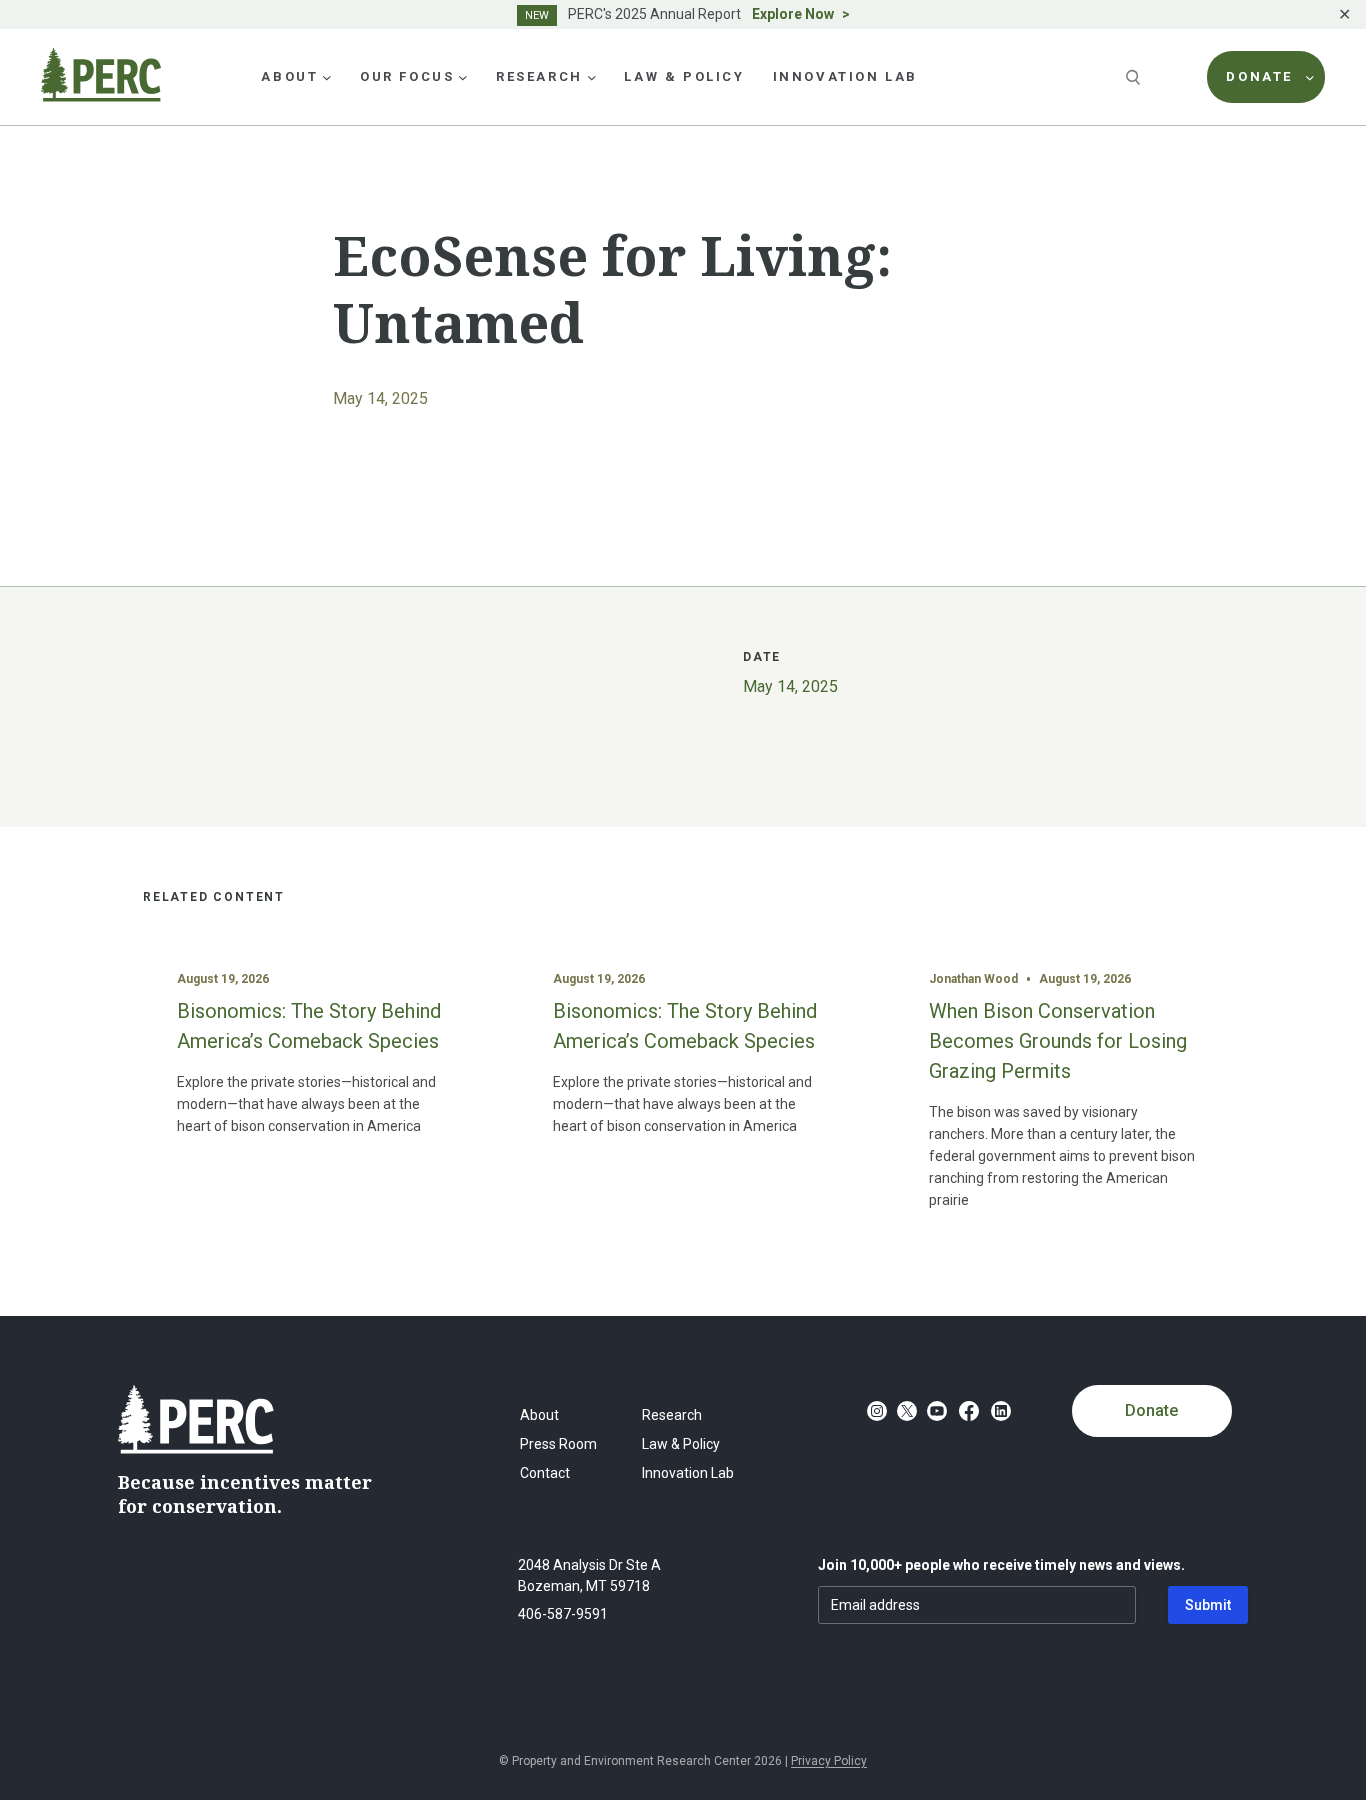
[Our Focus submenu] (463, 77)
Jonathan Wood (973, 979)
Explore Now (793, 14)
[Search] (1135, 77)
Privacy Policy (829, 1761)
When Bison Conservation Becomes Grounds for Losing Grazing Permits (1058, 1041)
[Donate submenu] (1310, 77)
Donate (1151, 1410)
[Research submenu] (592, 77)
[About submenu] (327, 77)
